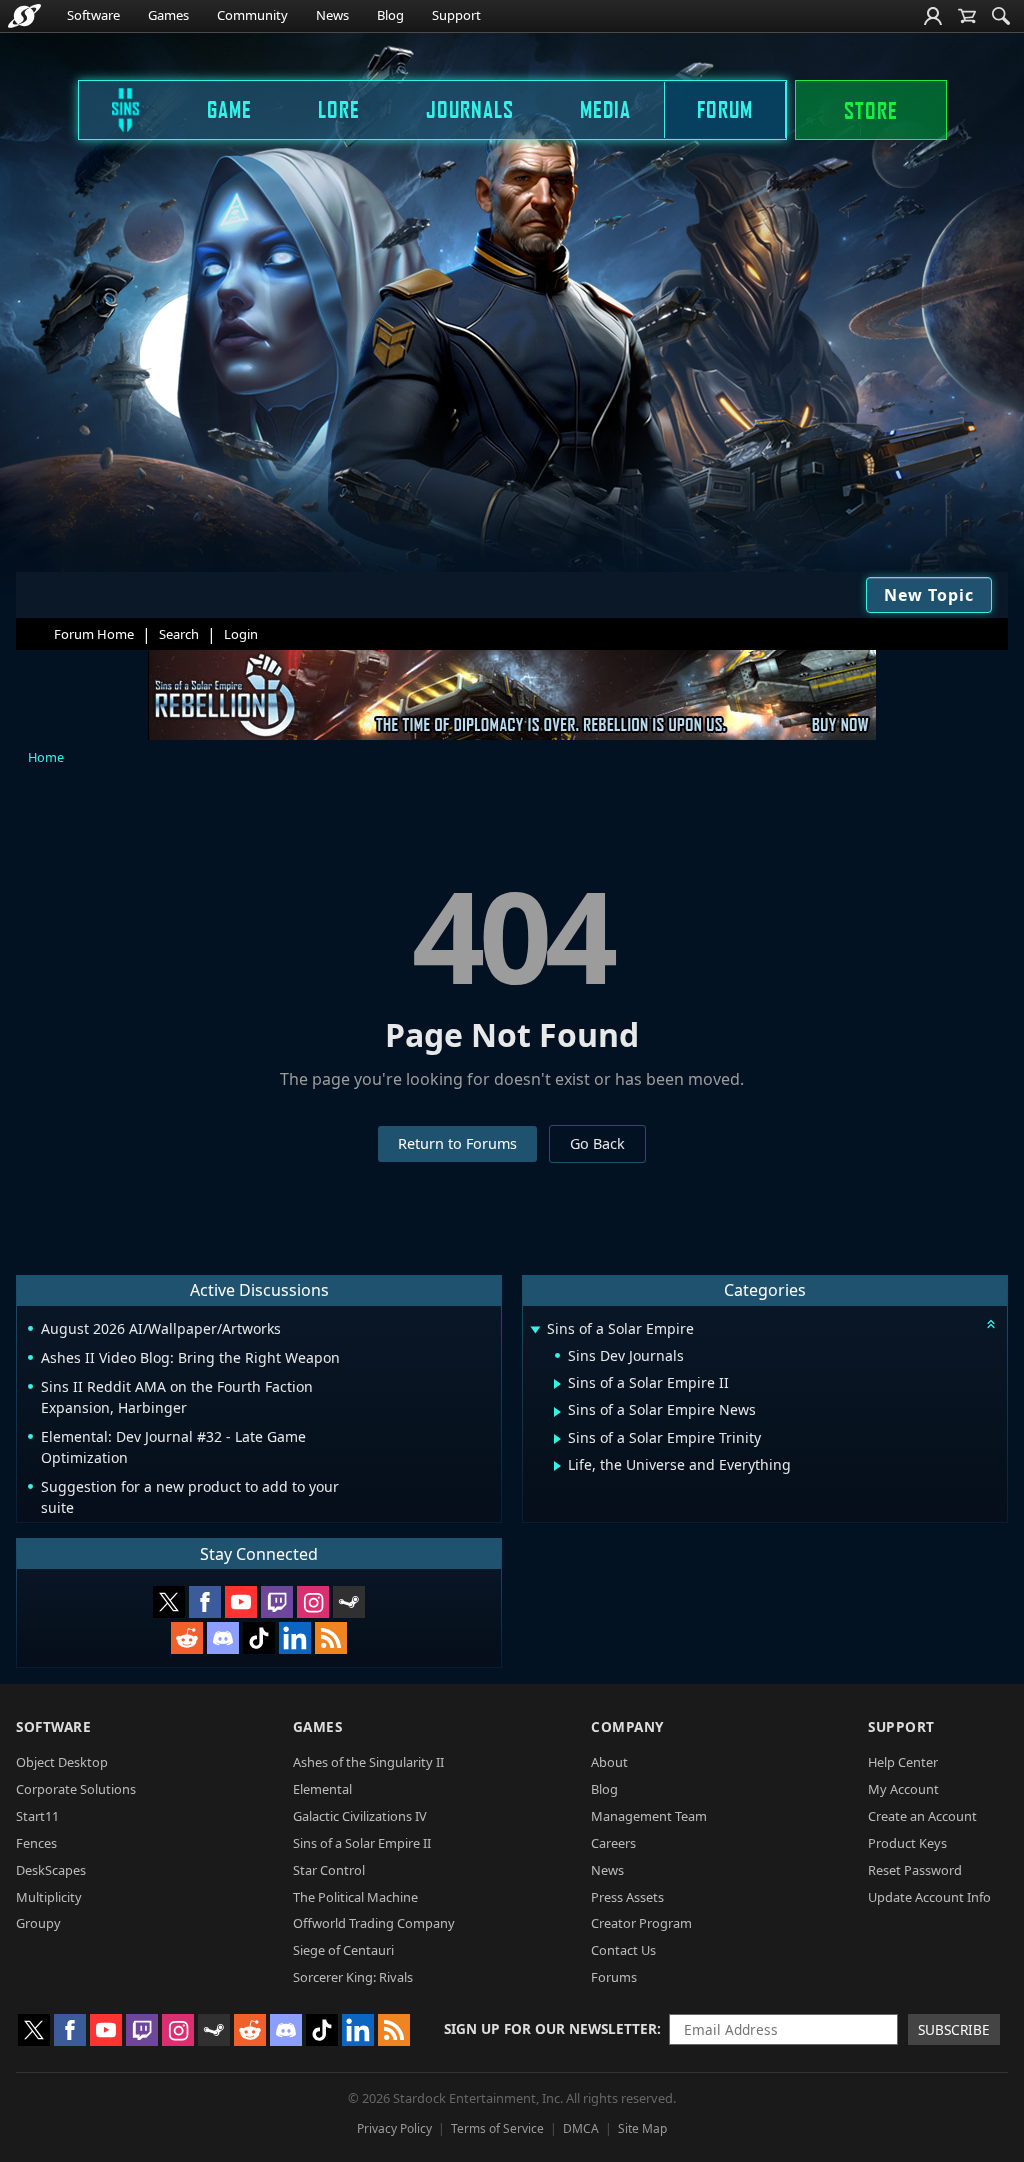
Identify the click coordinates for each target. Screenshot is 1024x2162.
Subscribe (954, 2029)
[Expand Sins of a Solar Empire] (535, 1330)
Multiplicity (49, 1897)
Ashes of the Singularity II (368, 1762)
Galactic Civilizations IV (360, 1816)
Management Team (649, 1816)
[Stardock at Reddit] (187, 1638)
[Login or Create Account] (933, 16)
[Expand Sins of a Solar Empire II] (557, 1384)
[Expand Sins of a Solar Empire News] (557, 1412)
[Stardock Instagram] (313, 1602)
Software (93, 15)
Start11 (37, 1816)
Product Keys (907, 1843)
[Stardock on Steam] (349, 1602)
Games (168, 15)
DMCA (581, 2128)
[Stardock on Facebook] (205, 1602)
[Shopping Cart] (967, 16)
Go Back (597, 1143)
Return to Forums (457, 1143)
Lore (339, 109)
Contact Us (623, 1950)
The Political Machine (355, 1897)
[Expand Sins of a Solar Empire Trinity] (557, 1439)
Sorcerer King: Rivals (353, 1977)
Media (605, 109)
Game (229, 109)
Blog (390, 15)
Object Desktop (62, 1762)
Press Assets (627, 1897)
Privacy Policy (394, 2128)
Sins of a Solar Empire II (362, 1843)
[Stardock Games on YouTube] (241, 1602)
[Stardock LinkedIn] (295, 1638)
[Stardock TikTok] (259, 1638)
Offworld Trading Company (374, 1923)
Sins (112, 109)
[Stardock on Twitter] (169, 1602)
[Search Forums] (1001, 16)
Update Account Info (929, 1897)
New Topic (929, 595)
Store (871, 110)
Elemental (322, 1789)
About (609, 1762)
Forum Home (94, 634)
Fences (36, 1843)
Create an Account (922, 1816)
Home (46, 757)
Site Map (642, 2128)
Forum (725, 109)
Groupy (38, 1923)
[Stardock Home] (24, 16)
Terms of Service (497, 2128)
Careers (613, 1843)
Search (179, 634)
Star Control (329, 1870)
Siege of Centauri (343, 1950)
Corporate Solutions (76, 1789)
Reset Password (915, 1870)
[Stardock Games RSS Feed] (331, 1638)
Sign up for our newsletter (550, 2028)
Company (627, 1726)
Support (456, 15)
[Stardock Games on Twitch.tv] (277, 1602)
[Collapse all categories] (991, 1324)
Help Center (903, 1762)
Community (252, 15)
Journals (470, 109)
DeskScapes (51, 1870)
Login (241, 634)
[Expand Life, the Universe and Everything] (557, 1466)
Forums (614, 1977)
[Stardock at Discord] (223, 1638)
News (332, 15)
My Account (903, 1789)
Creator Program (641, 1923)
